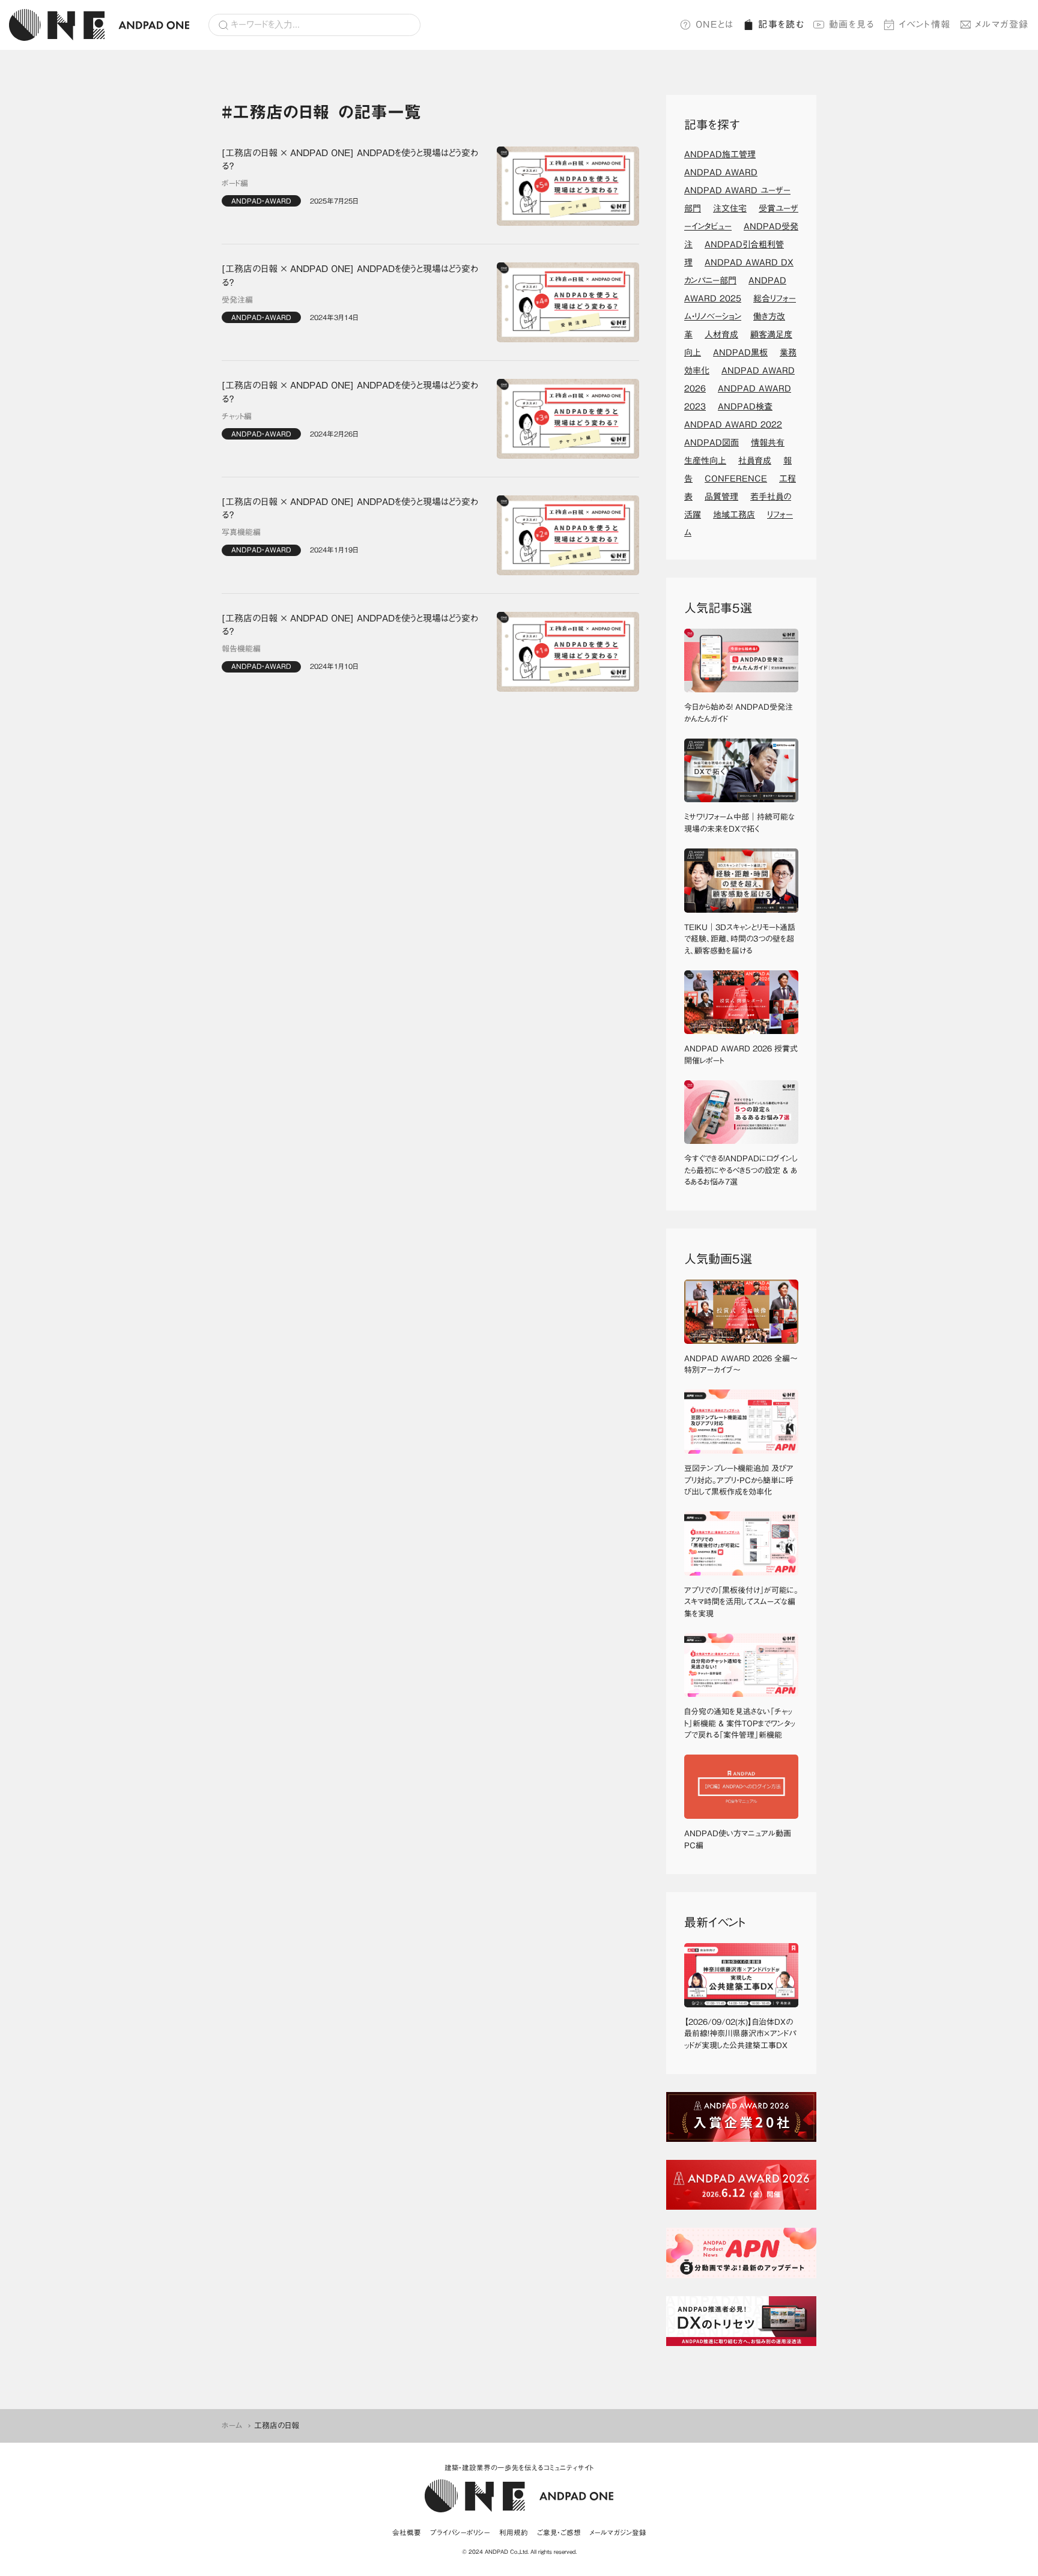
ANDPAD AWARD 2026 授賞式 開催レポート (741, 1055)
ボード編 (235, 183)
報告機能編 (241, 649)
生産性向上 (705, 461)
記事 (781, 24)
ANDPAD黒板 (740, 352)
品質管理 (721, 497)
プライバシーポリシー (460, 2532)
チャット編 (237, 416)
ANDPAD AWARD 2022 (733, 425)
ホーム (232, 2426)
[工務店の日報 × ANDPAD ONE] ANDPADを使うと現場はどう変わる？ (350, 160)
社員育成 (755, 461)
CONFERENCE (736, 479)
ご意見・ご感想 (559, 2532)
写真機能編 (241, 532)
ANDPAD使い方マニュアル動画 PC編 (741, 1840)
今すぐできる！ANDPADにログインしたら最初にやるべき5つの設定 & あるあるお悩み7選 (741, 1170)
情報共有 (768, 443)
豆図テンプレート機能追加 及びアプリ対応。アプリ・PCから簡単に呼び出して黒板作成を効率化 (739, 1480)
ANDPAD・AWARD (261, 201)
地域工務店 (734, 515)
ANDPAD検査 (745, 407)
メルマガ (1002, 24)
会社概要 (407, 2532)
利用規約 (514, 2532)
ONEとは (715, 24)
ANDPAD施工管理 (720, 154)
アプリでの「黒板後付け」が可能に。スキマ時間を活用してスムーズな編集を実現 (741, 1602)
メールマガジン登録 (618, 2532)
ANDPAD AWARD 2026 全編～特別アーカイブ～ (741, 1365)
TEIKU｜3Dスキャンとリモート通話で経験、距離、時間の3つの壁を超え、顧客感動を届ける (740, 939)
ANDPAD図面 (712, 443)
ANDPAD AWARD (721, 172)
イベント (925, 24)
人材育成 (721, 334)
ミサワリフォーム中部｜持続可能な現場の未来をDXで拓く (739, 823)
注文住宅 (730, 208)
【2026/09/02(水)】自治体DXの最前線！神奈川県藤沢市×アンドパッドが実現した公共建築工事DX (740, 2034)
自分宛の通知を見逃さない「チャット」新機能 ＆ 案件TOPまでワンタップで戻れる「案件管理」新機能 (740, 1723)
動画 (852, 24)
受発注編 (237, 300)
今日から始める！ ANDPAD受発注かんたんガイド (739, 713)
